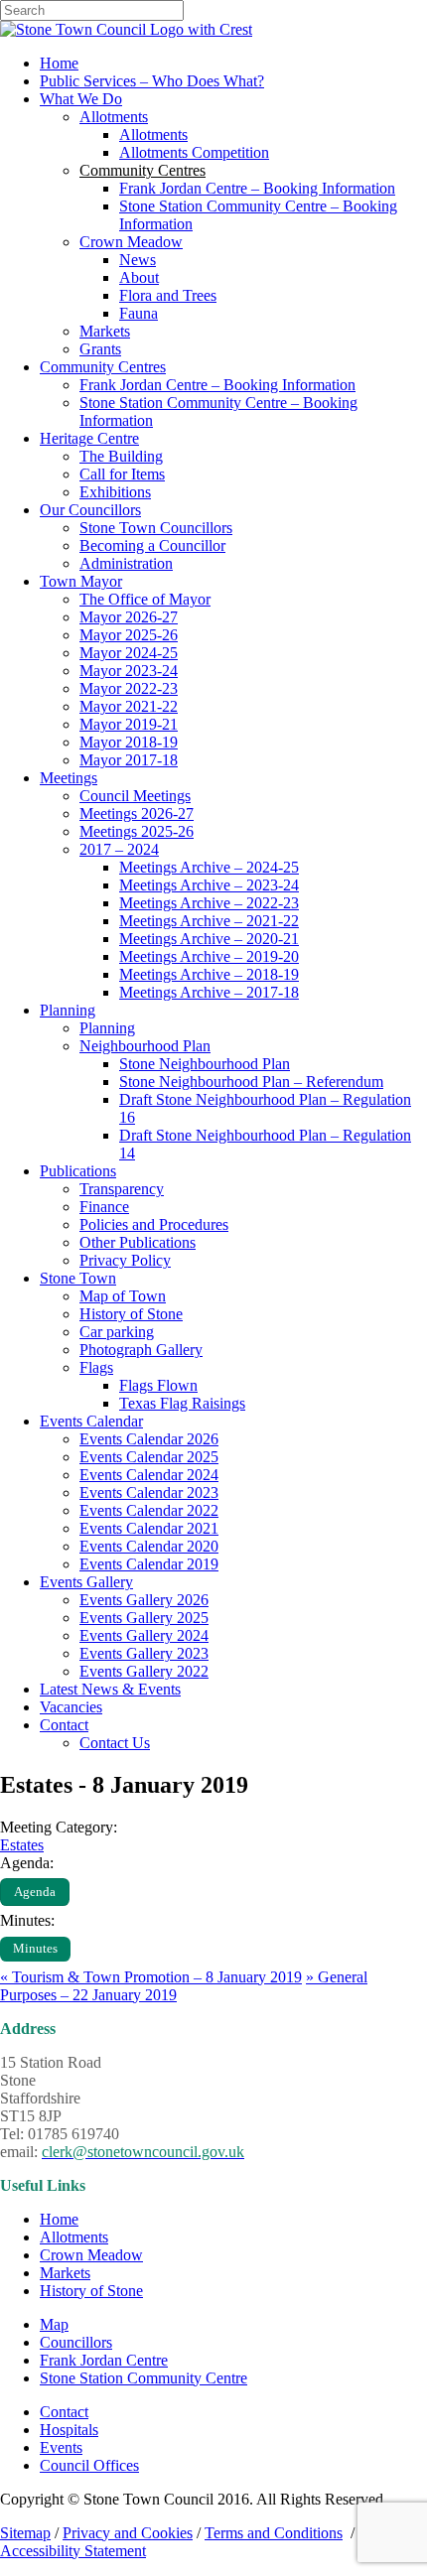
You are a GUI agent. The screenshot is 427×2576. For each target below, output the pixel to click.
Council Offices (89, 2465)
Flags (96, 1367)
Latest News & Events (110, 1689)
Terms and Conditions (274, 2533)
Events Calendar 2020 (149, 1546)
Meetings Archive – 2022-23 (209, 903)
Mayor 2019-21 (129, 724)
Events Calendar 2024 (149, 1475)
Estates (22, 1845)
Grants (100, 349)
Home (59, 63)
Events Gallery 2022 (144, 1671)
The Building (121, 456)
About (139, 277)
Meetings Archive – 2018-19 (209, 974)
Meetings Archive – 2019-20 (209, 956)
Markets (105, 331)
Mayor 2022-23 (129, 688)
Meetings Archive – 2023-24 (209, 885)
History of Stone (131, 1314)
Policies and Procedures (154, 1224)
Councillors (76, 2342)
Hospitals (69, 2430)
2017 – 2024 (119, 849)
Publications (78, 1171)
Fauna (139, 313)
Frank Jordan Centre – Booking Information (257, 188)
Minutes (35, 1949)
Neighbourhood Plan (145, 1046)
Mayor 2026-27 (129, 617)
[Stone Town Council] (126, 29)
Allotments (114, 117)
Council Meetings (135, 796)
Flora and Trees (168, 295)
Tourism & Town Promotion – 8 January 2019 (151, 1977)
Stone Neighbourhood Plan (205, 1064)
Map (54, 2324)
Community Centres (103, 367)
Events (61, 2447)
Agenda (35, 1892)
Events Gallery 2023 (144, 1653)
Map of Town (123, 1296)
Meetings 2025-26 (137, 831)
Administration (126, 563)
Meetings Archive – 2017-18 (209, 992)
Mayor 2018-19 (129, 742)
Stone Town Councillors (156, 528)
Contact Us (115, 1743)
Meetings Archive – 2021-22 (209, 921)
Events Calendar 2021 (149, 1528)
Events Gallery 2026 (144, 1600)
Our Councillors (90, 510)
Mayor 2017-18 (129, 760)
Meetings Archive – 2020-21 (209, 939)
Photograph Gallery (141, 1350)
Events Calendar (91, 1421)
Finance (104, 1207)
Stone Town (78, 1278)
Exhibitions (115, 492)
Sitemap (25, 2533)
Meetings (69, 778)
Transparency (122, 1189)
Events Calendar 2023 (149, 1492)
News (138, 260)
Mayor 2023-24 (129, 671)
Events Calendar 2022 (149, 1510)
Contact (64, 1725)
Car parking (117, 1332)
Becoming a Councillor (152, 545)
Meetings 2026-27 (137, 813)
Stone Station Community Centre (143, 2378)
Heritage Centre (89, 438)
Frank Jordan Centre (104, 2360)
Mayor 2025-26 (129, 635)
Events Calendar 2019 (149, 1564)
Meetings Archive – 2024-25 (209, 867)
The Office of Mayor (145, 599)
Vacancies (71, 1707)
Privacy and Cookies (128, 2533)
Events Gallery (86, 1582)
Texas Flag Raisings (182, 1403)
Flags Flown (158, 1385)
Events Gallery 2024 (144, 1635)
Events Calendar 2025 (149, 1457)
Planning (68, 1010)
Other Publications (138, 1242)
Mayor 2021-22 (129, 706)
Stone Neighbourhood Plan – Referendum (251, 1082)
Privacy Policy (125, 1260)
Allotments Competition (194, 152)
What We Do (81, 99)
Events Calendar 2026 (149, 1439)
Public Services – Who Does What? (152, 81)
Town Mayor (81, 581)
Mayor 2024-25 (129, 653)
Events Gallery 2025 (144, 1618)
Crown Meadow (131, 242)
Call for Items (122, 474)
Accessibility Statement (73, 2551)
